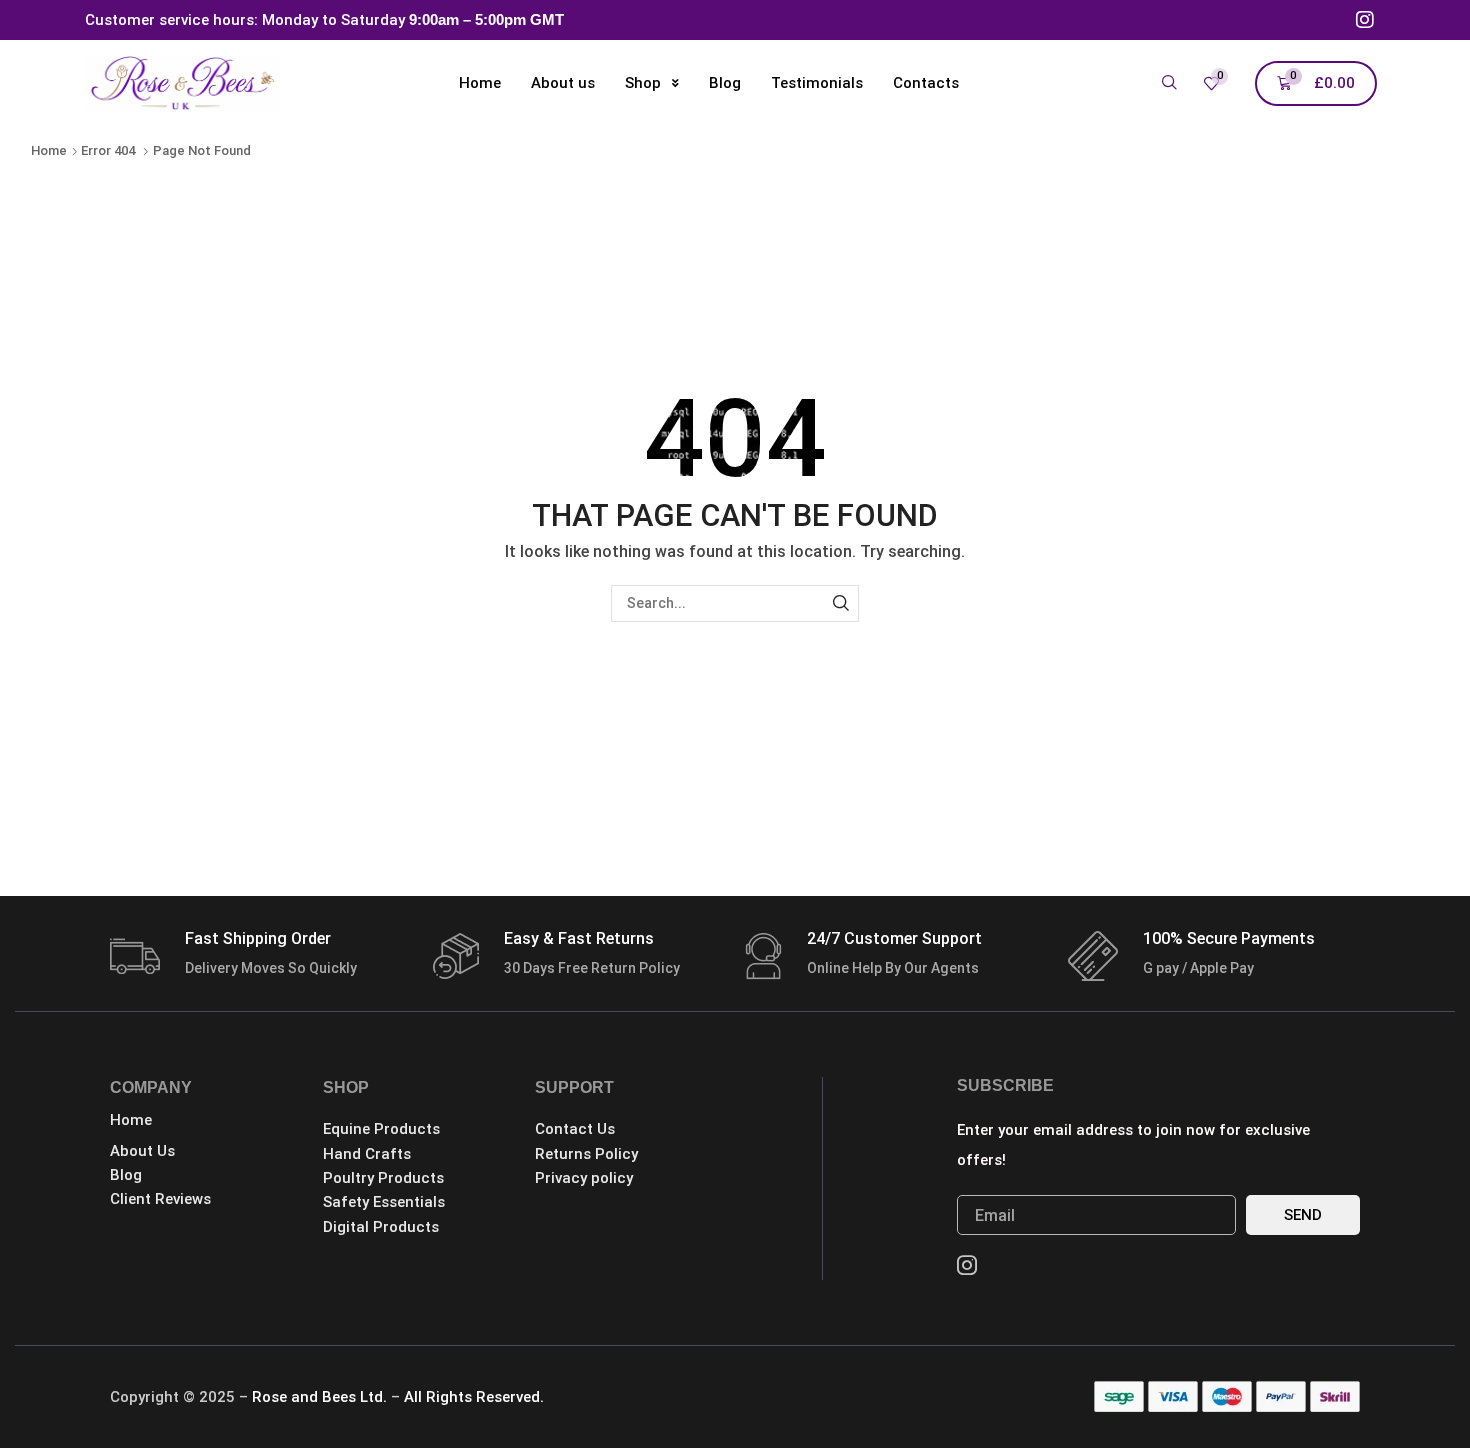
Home (49, 150)
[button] (1169, 83)
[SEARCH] (840, 603)
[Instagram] (1365, 20)
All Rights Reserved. (474, 1397)
